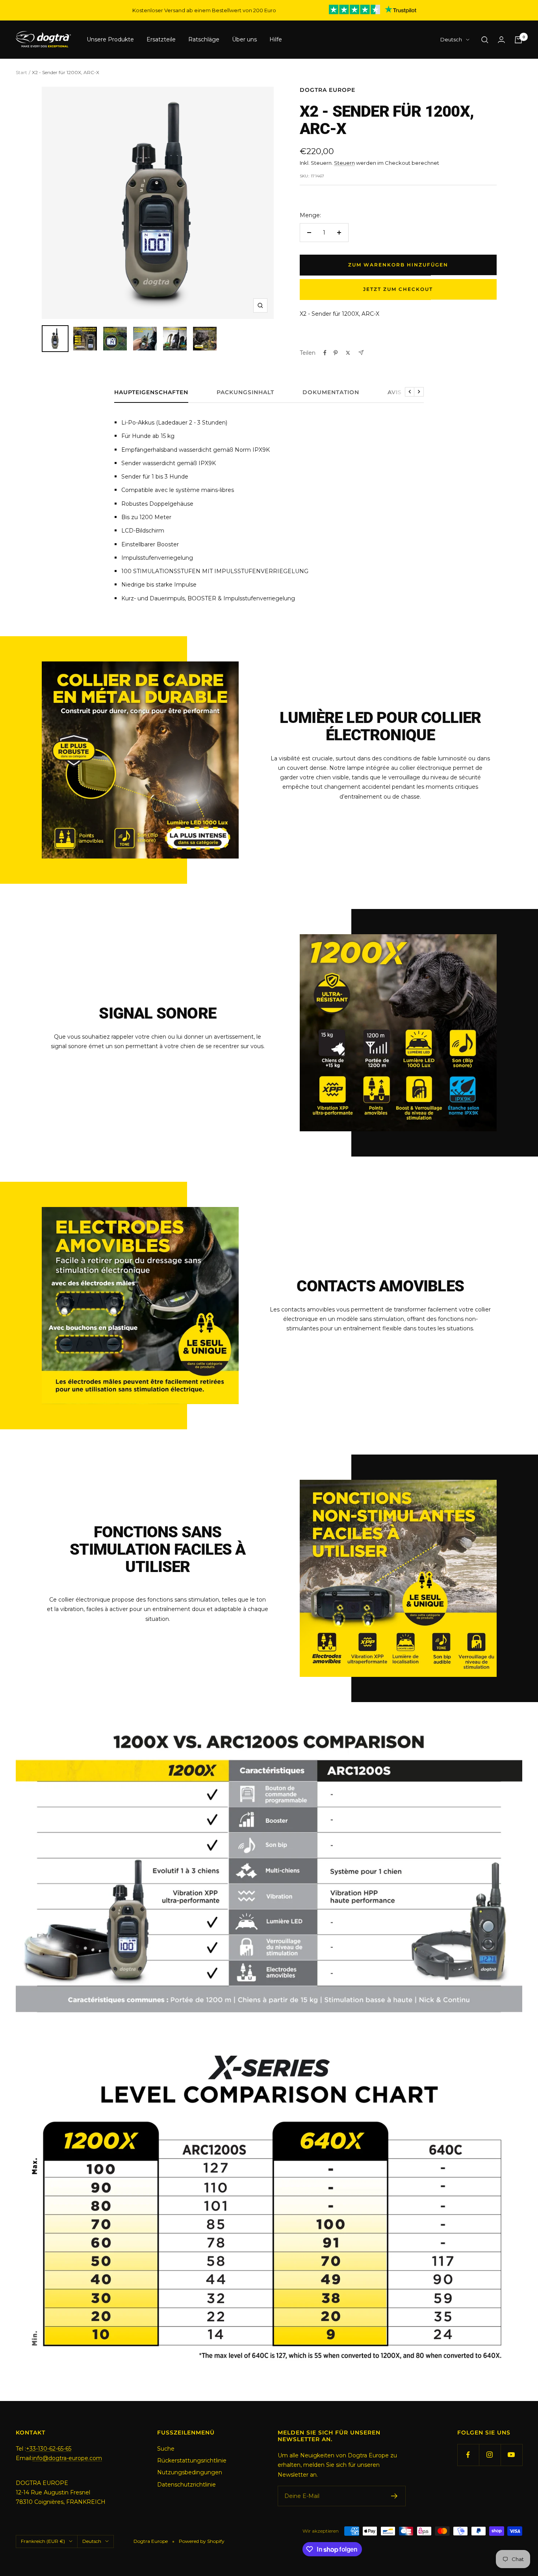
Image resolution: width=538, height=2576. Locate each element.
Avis (395, 392)
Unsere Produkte (110, 40)
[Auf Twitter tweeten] (348, 353)
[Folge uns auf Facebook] (468, 2455)
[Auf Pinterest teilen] (336, 353)
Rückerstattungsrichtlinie (192, 2461)
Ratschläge (204, 40)
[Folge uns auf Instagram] (490, 2455)
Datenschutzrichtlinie (186, 2485)
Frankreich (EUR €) (43, 2541)
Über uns (244, 40)
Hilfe (276, 40)
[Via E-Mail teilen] (361, 353)
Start (21, 72)
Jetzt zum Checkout (398, 289)
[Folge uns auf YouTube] (511, 2455)
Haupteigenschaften (151, 392)
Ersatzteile (161, 40)
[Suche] (485, 40)
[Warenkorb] (518, 40)
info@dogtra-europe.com (67, 2458)
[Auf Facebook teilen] (325, 353)
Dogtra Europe (327, 90)
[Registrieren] (394, 2496)
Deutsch (451, 40)
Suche (166, 2449)
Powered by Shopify (202, 2541)
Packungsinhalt (245, 392)
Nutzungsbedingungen (190, 2472)
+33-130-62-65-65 (49, 2449)
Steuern (344, 163)
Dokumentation (331, 392)
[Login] (501, 40)
